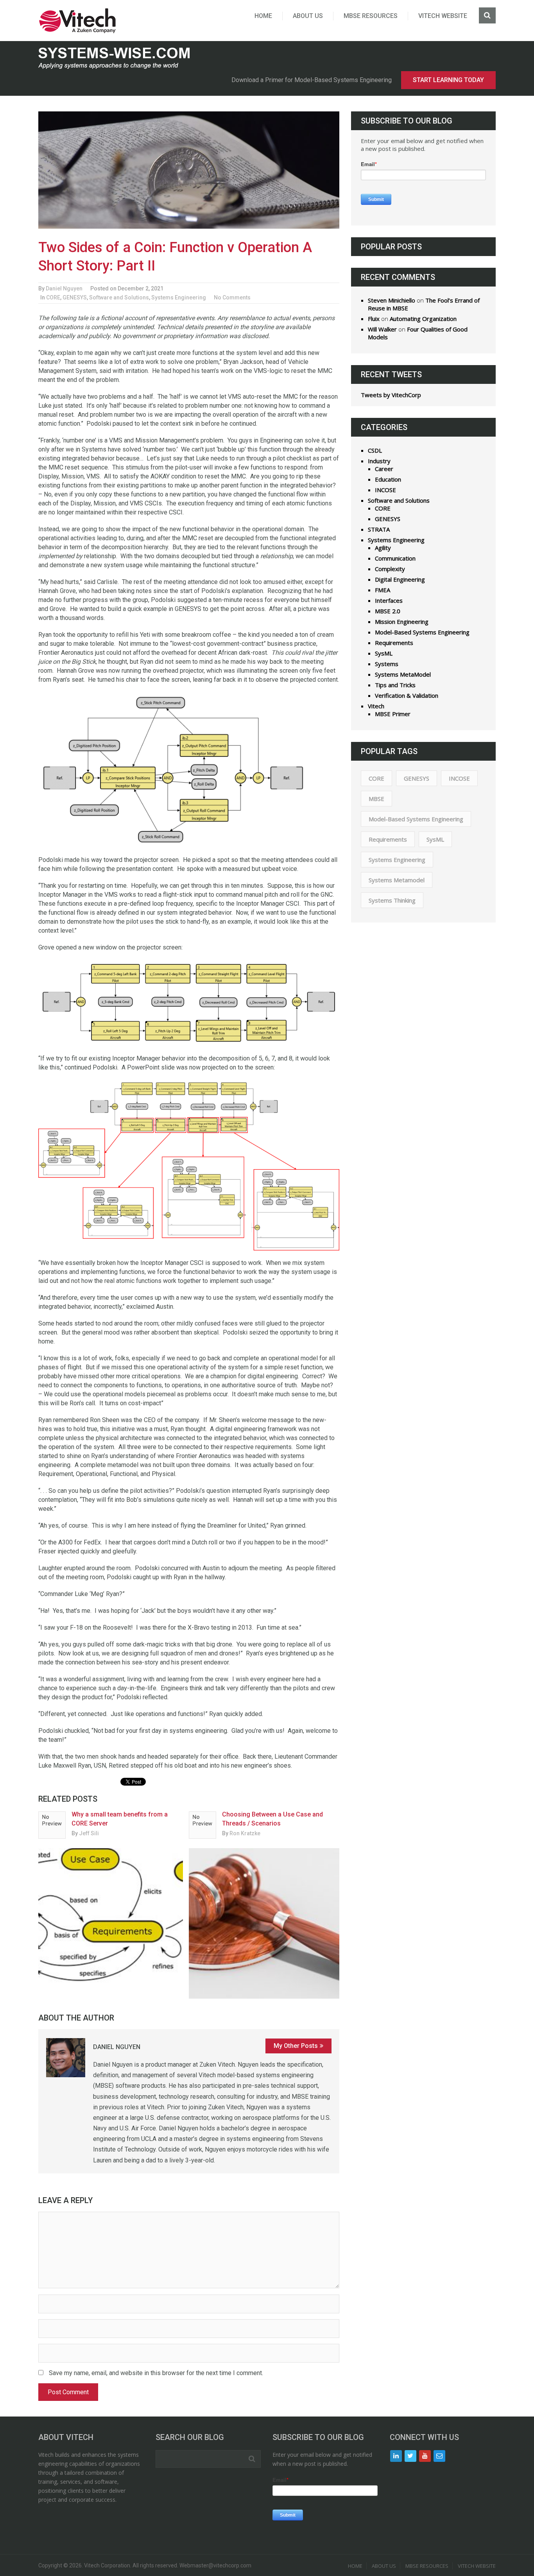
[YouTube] (425, 2456)
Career (384, 469)
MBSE (376, 799)
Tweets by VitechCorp (391, 395)
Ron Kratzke (245, 1833)
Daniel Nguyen (64, 288)
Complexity (390, 569)
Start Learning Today (448, 80)
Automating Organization (423, 319)
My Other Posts (296, 2046)
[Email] (439, 2456)
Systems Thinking (392, 900)
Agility (383, 548)
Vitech (376, 706)
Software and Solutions (119, 297)
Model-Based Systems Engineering (422, 632)
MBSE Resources (371, 16)
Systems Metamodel (397, 880)
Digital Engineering (400, 579)
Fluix (374, 319)
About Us (308, 16)
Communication (395, 558)
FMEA (383, 590)
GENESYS (75, 297)
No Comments (232, 297)
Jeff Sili (89, 1833)
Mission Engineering (402, 622)
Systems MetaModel (403, 674)
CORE (53, 297)
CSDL (375, 450)
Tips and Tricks (395, 685)
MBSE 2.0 (388, 611)
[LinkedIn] (396, 2456)
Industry (379, 461)
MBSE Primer (393, 714)
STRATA (379, 529)
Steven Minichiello (392, 300)
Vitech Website (443, 16)
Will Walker (382, 329)
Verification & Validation (407, 695)
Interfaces (389, 600)
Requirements (394, 643)
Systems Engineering (179, 297)
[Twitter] (410, 2456)
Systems (387, 664)
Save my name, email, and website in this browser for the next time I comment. (156, 2373)
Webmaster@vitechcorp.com (215, 2565)
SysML (384, 653)
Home (263, 16)
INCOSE (385, 490)
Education (388, 479)
